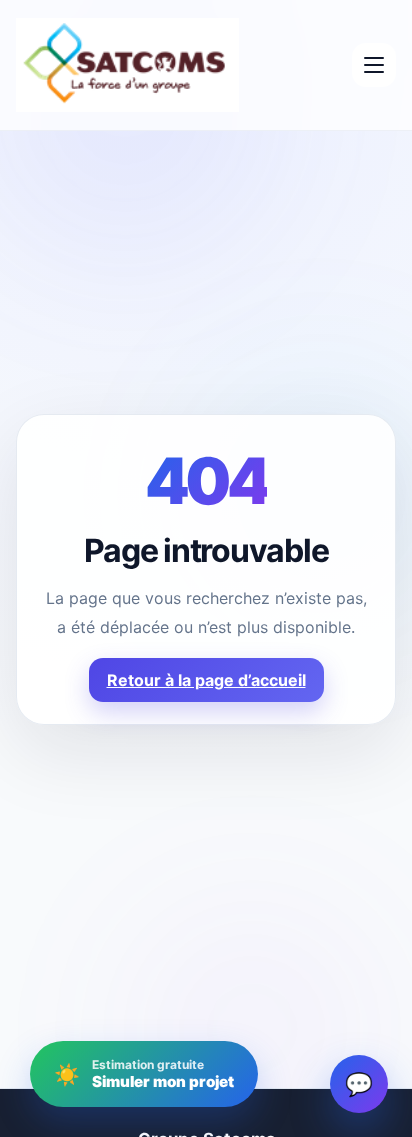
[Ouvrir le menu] (374, 65)
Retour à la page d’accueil (206, 680)
